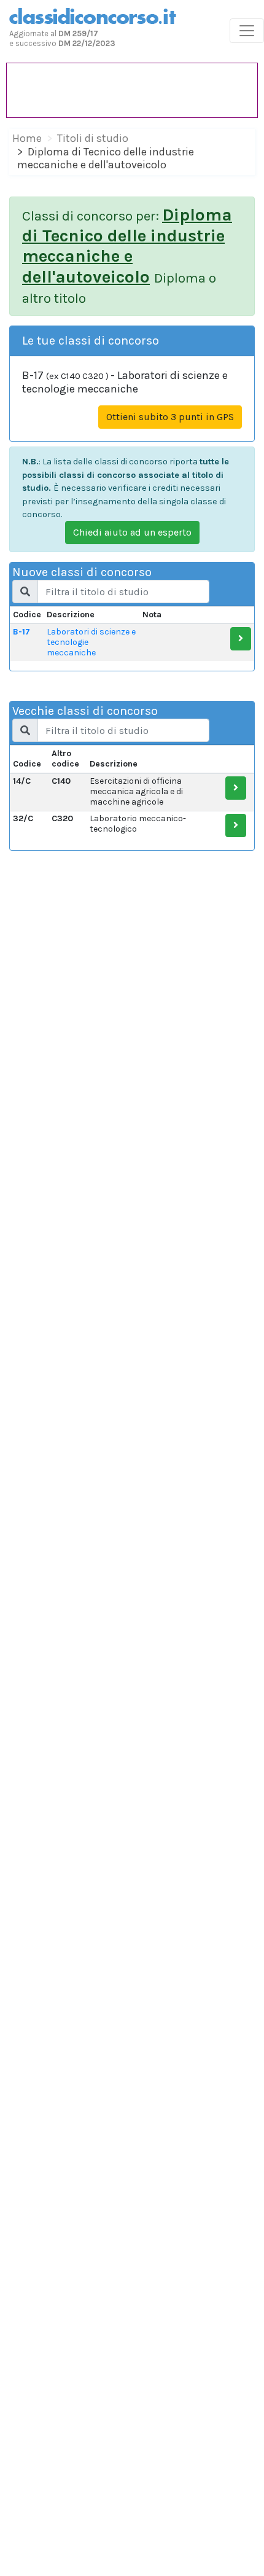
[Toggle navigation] (247, 31)
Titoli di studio (93, 138)
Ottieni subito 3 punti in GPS (170, 417)
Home (27, 138)
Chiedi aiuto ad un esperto (132, 532)
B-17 (21, 632)
